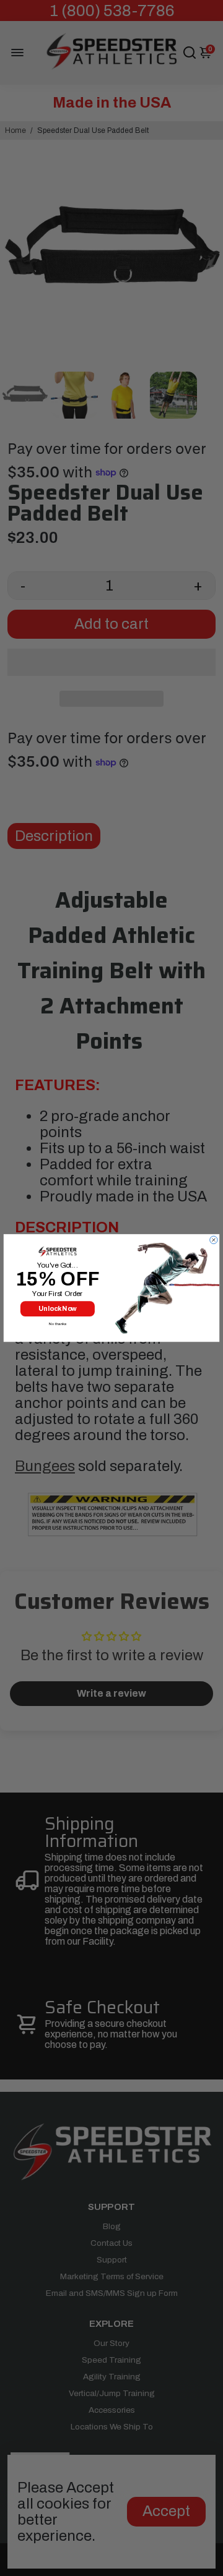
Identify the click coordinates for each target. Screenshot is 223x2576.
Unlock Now (58, 1308)
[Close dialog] (214, 1240)
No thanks (58, 1324)
